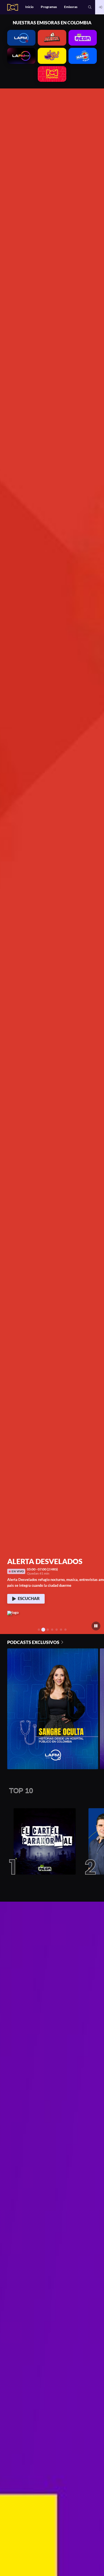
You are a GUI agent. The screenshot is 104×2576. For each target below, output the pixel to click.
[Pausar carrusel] (96, 1626)
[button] (90, 7)
